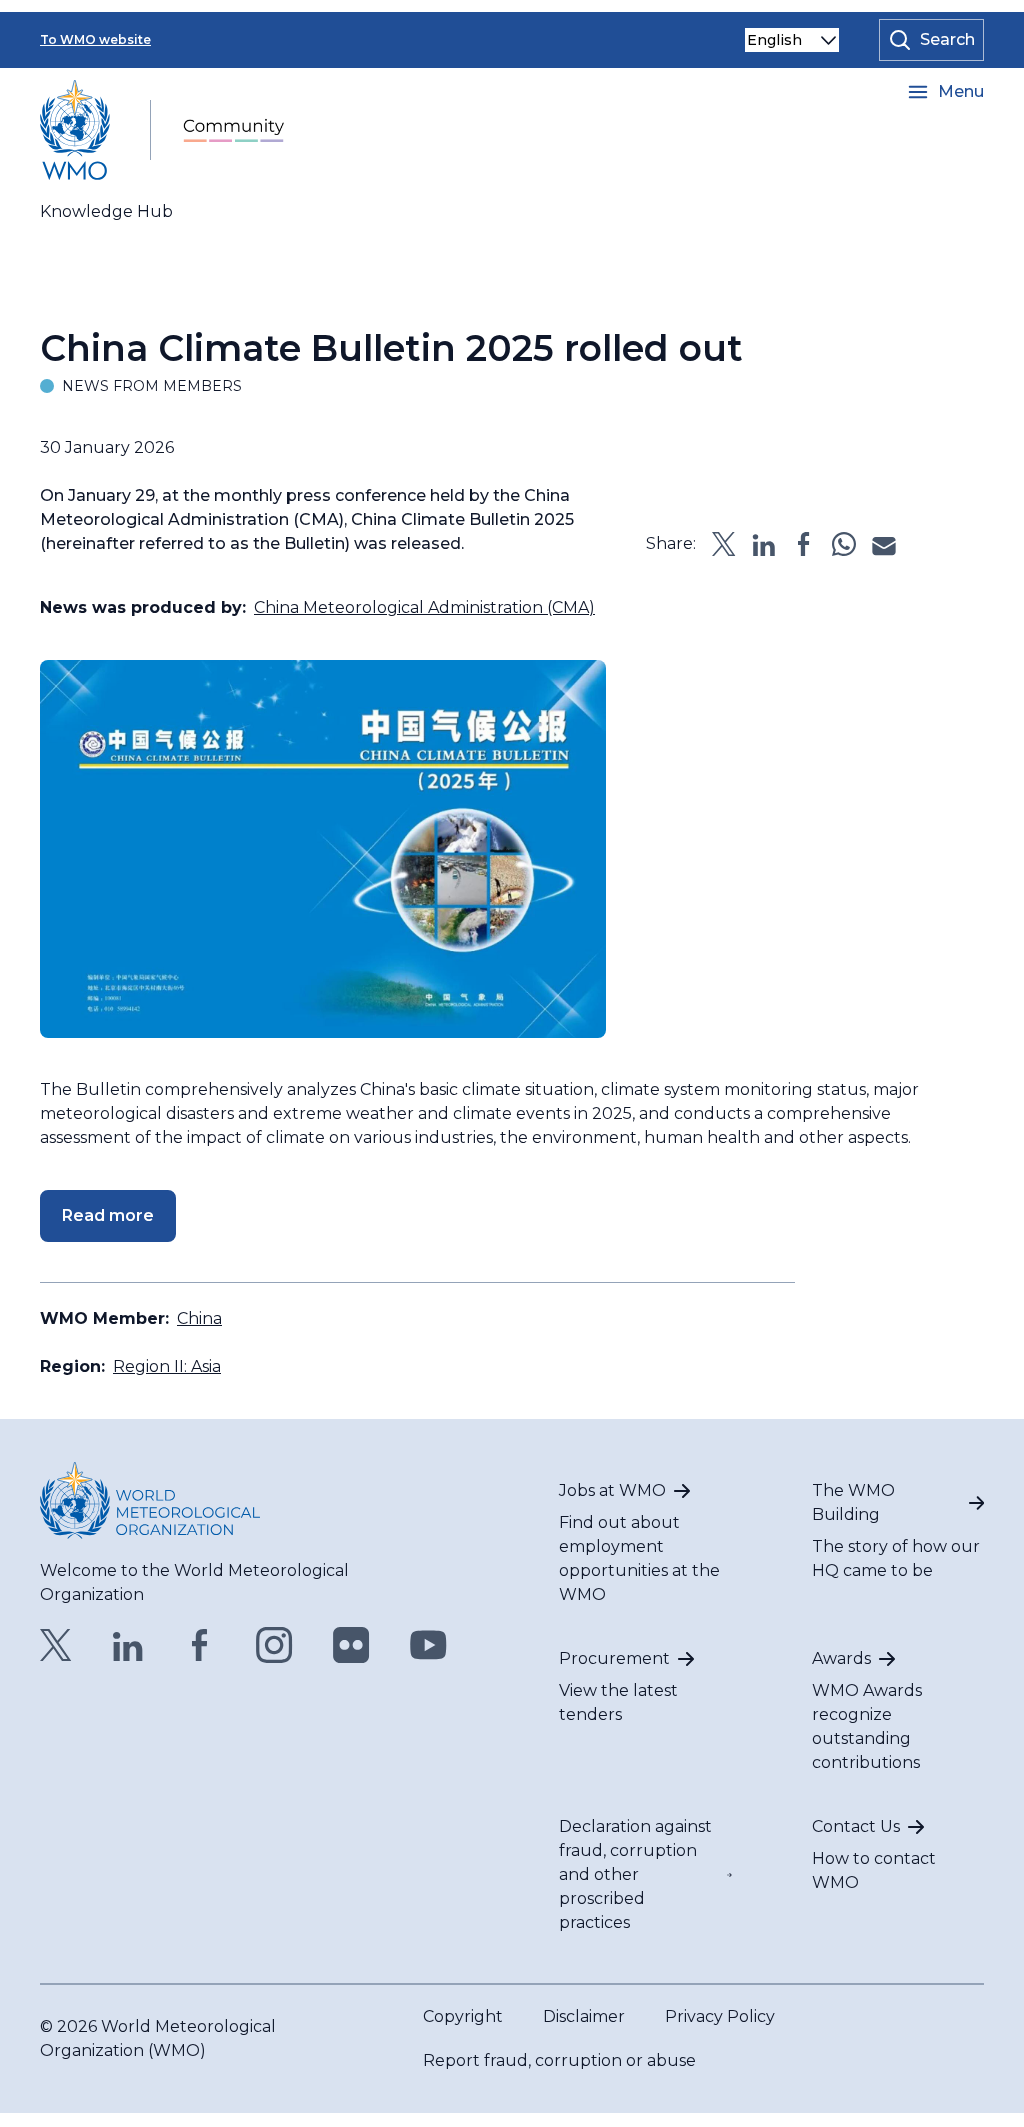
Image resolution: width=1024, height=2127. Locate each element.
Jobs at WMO (612, 1490)
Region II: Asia (167, 1366)
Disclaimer (584, 2016)
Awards (841, 1658)
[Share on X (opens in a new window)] (724, 544)
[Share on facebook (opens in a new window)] (804, 544)
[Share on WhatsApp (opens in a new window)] (844, 544)
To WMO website (95, 39)
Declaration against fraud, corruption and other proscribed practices (635, 1874)
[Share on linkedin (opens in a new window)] (764, 544)
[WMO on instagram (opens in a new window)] (274, 1645)
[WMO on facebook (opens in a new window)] (200, 1645)
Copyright (463, 2016)
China (199, 1318)
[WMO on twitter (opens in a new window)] (56, 1645)
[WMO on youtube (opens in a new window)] (428, 1645)
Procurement (614, 1658)
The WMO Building (853, 1502)
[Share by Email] (884, 544)
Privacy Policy (720, 2016)
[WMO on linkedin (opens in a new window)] (128, 1645)
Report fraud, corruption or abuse (559, 2060)
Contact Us (856, 1826)
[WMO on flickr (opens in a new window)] (351, 1645)
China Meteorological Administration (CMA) (424, 607)
